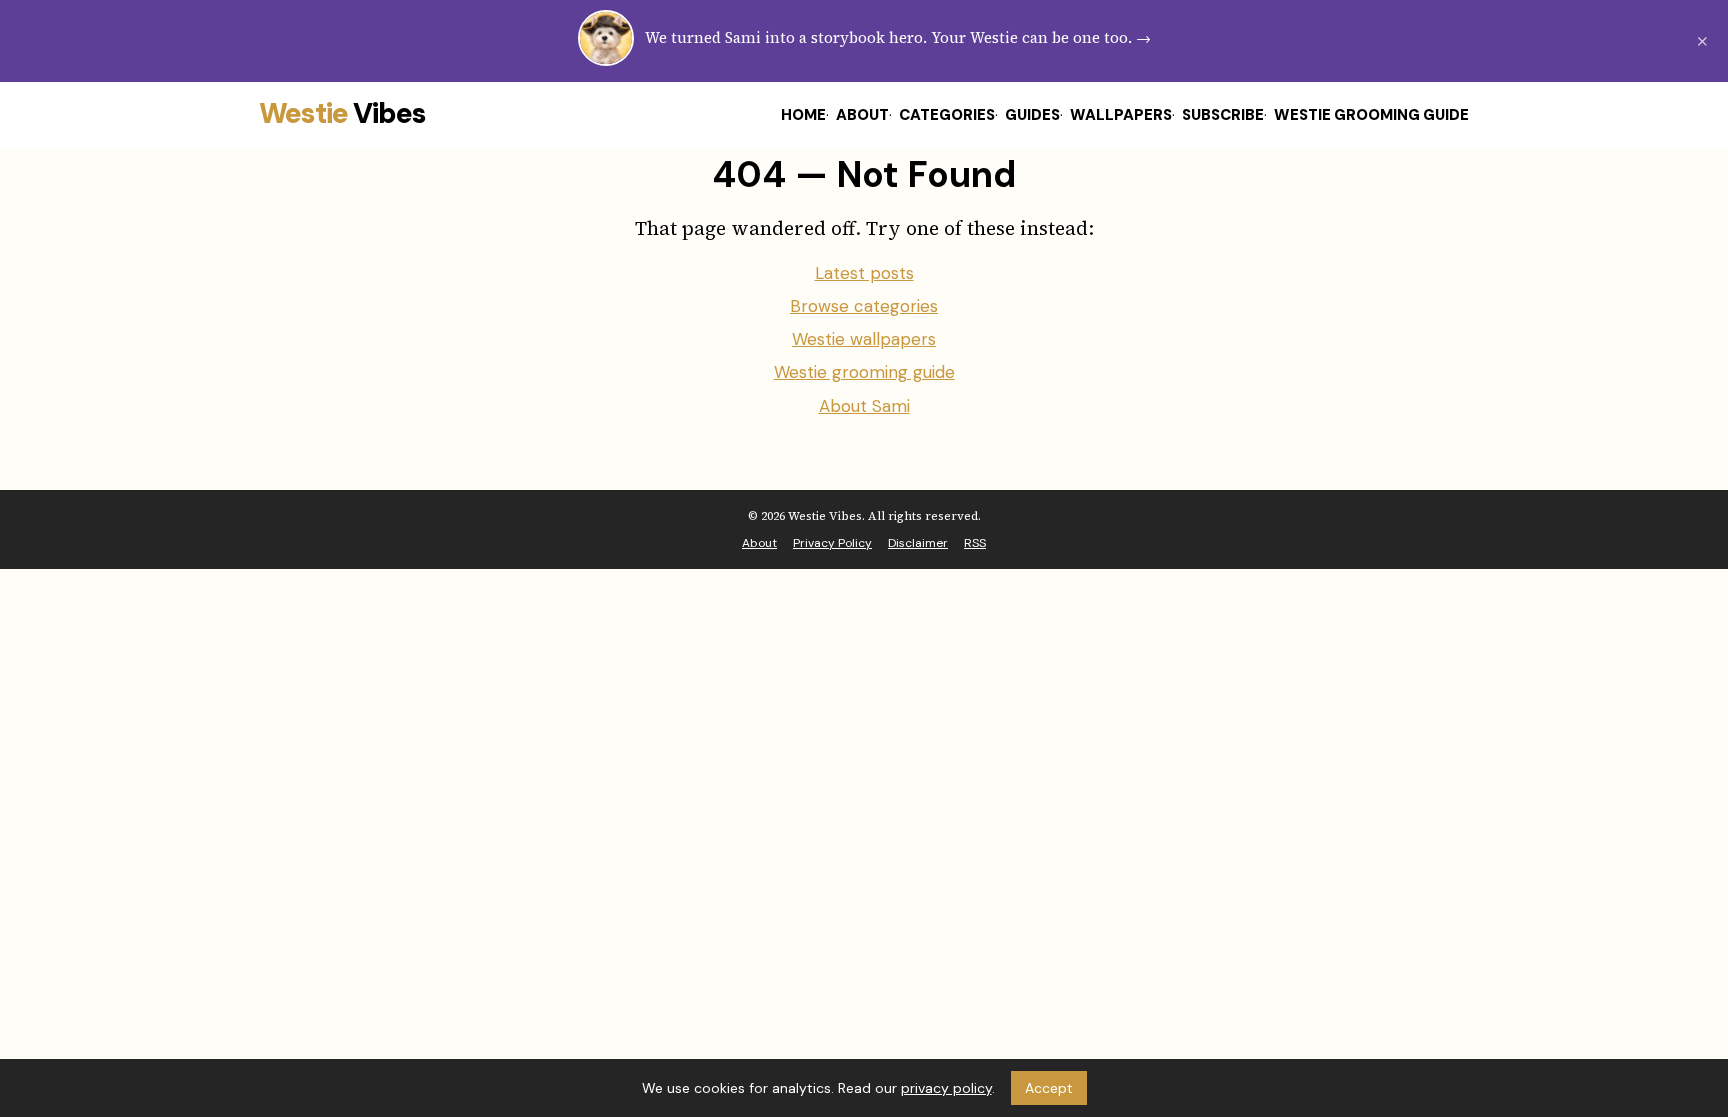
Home (803, 115)
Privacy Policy (832, 543)
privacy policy (946, 1088)
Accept (1049, 1088)
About (862, 115)
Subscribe (1223, 115)
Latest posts (864, 273)
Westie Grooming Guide (1371, 115)
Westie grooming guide (864, 372)
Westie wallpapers (864, 339)
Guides (1032, 115)
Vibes (342, 113)
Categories (947, 115)
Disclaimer (918, 543)
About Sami (864, 406)
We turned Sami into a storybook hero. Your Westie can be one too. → (898, 37)
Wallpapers (1121, 115)
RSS (975, 543)
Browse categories (864, 306)
